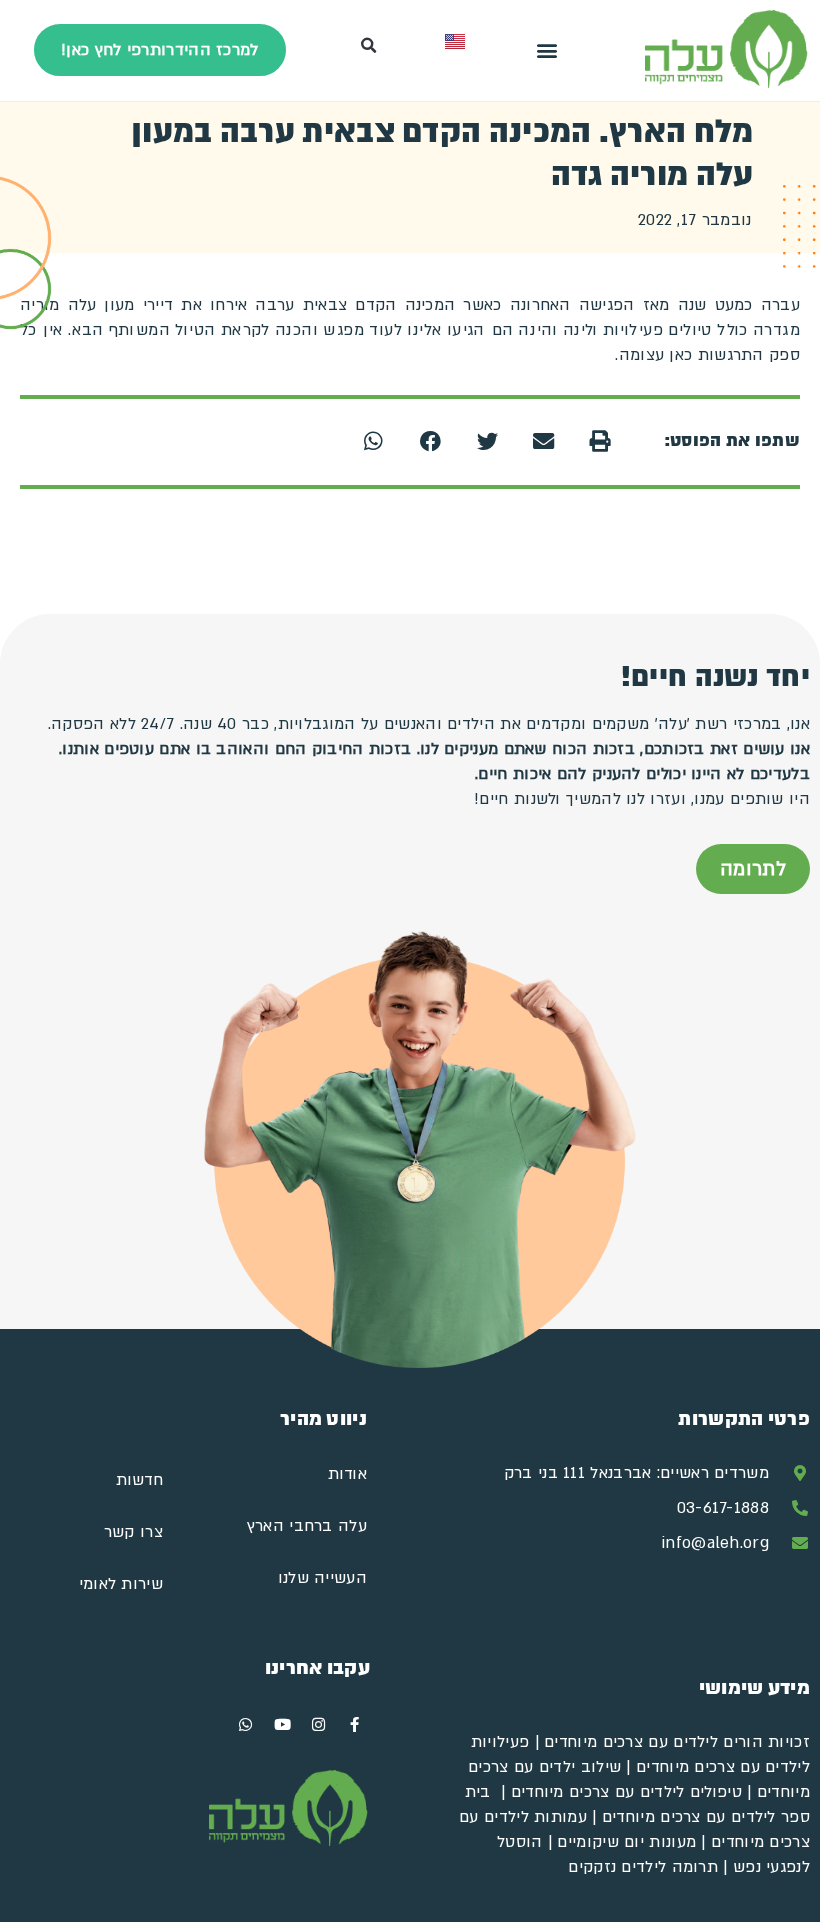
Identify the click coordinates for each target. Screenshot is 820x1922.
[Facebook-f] (355, 1725)
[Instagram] (319, 1725)
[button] (546, 50)
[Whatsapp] (246, 1725)
